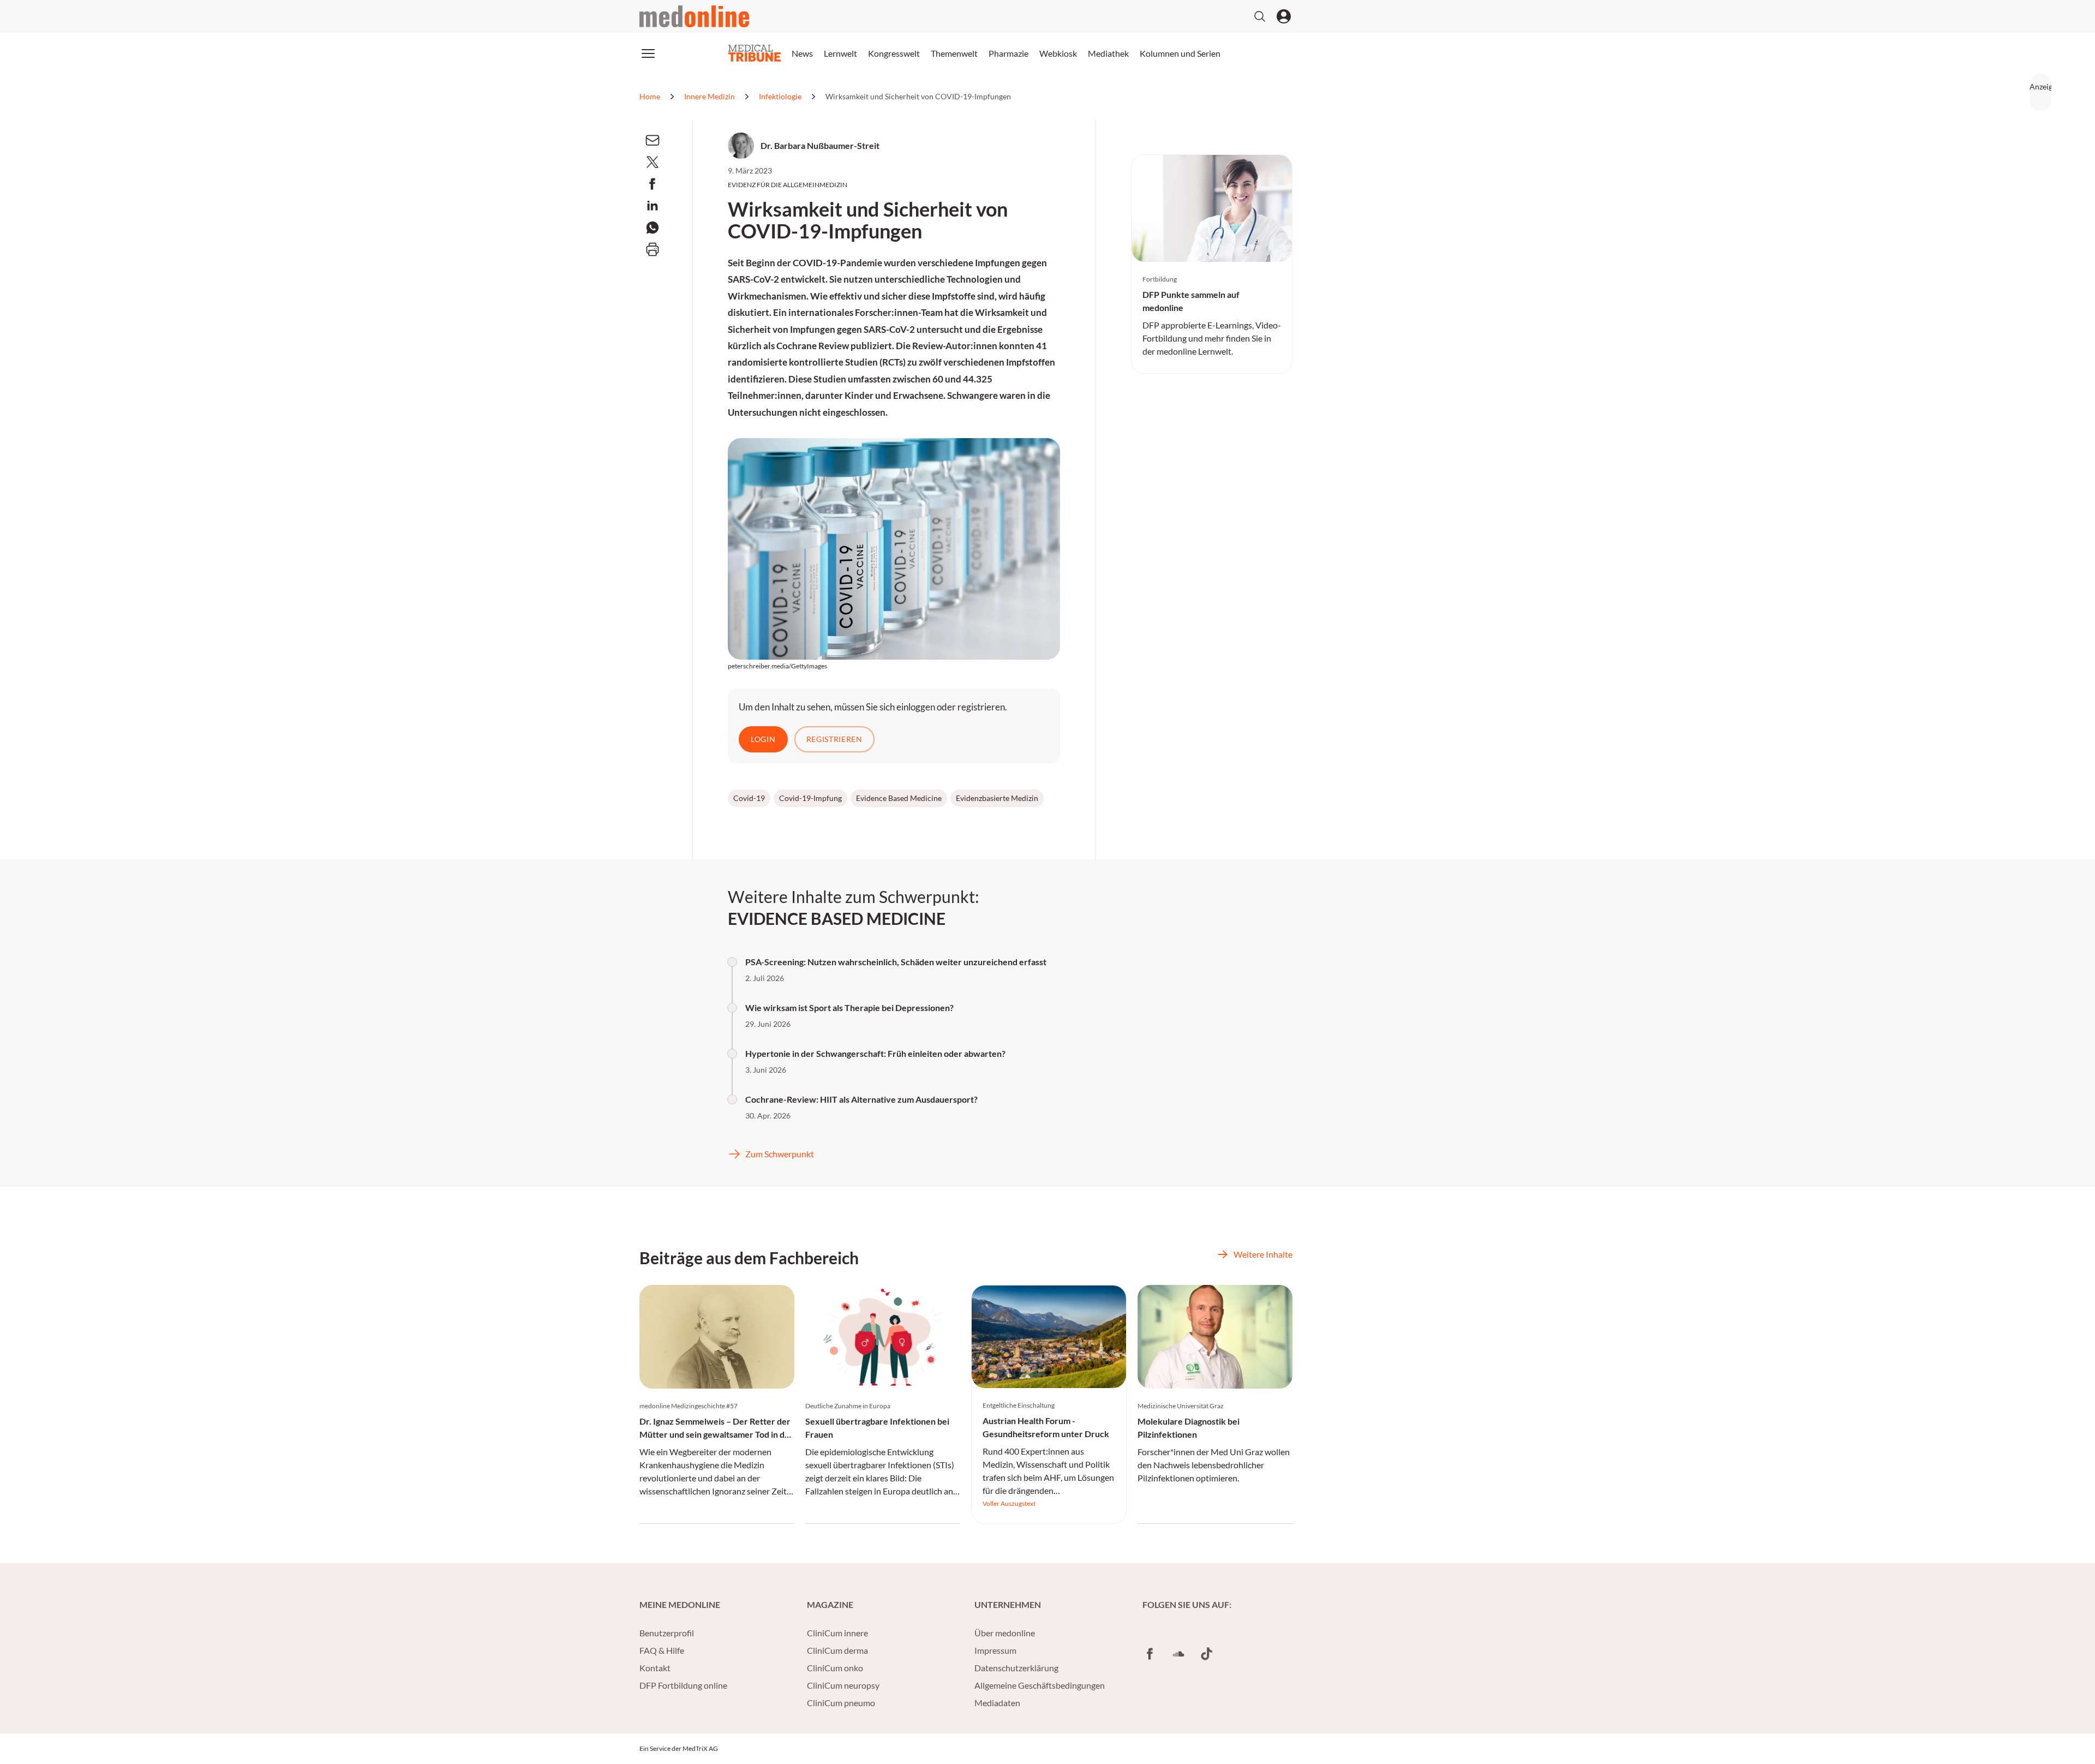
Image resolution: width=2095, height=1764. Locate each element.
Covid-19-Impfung (810, 798)
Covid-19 (749, 798)
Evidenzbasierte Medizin (997, 798)
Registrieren (834, 739)
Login (763, 739)
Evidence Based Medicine (899, 798)
